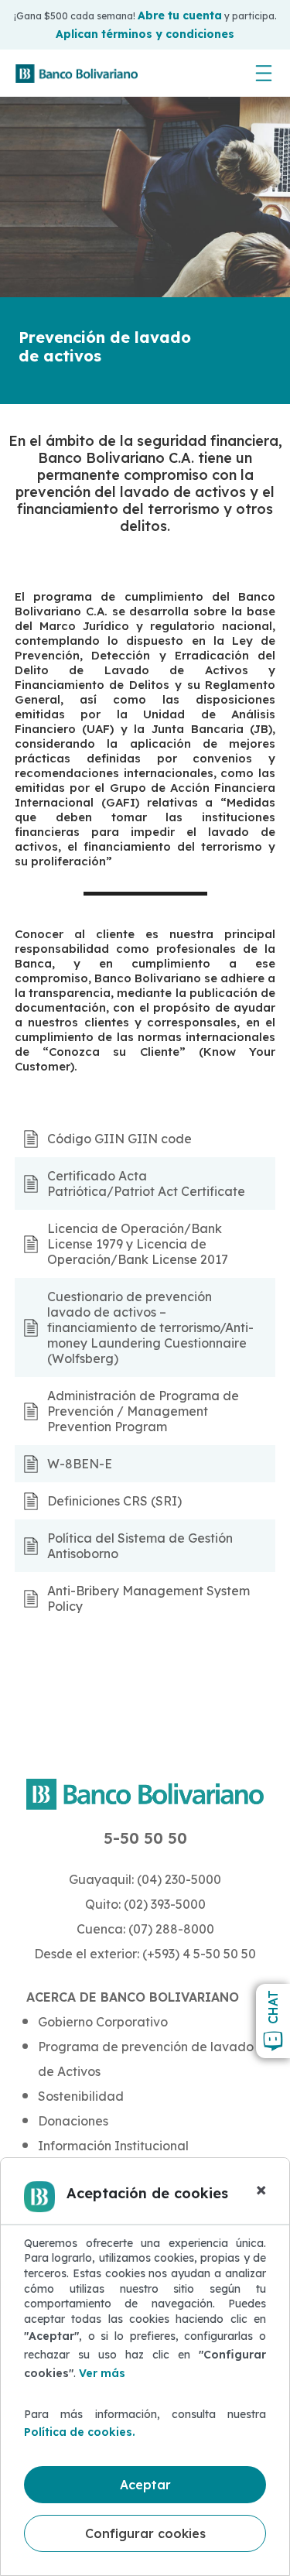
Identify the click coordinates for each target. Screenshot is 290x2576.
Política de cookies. (80, 2432)
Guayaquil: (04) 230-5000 (145, 1879)
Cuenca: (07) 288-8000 (145, 1929)
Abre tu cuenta (180, 15)
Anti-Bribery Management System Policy (148, 1598)
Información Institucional (113, 2146)
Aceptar (145, 2485)
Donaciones (73, 2121)
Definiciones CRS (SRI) (114, 1501)
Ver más (102, 2373)
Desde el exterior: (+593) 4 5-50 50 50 (145, 1954)
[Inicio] (77, 74)
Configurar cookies (145, 2533)
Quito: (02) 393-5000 (145, 1904)
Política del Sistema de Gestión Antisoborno (140, 1546)
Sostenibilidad (81, 2096)
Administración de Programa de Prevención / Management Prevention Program (143, 1411)
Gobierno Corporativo (103, 2022)
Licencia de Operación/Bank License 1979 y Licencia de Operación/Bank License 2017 (138, 1244)
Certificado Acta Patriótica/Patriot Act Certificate (146, 1184)
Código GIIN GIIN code (119, 1139)
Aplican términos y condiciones (145, 34)
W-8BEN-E (80, 1464)
